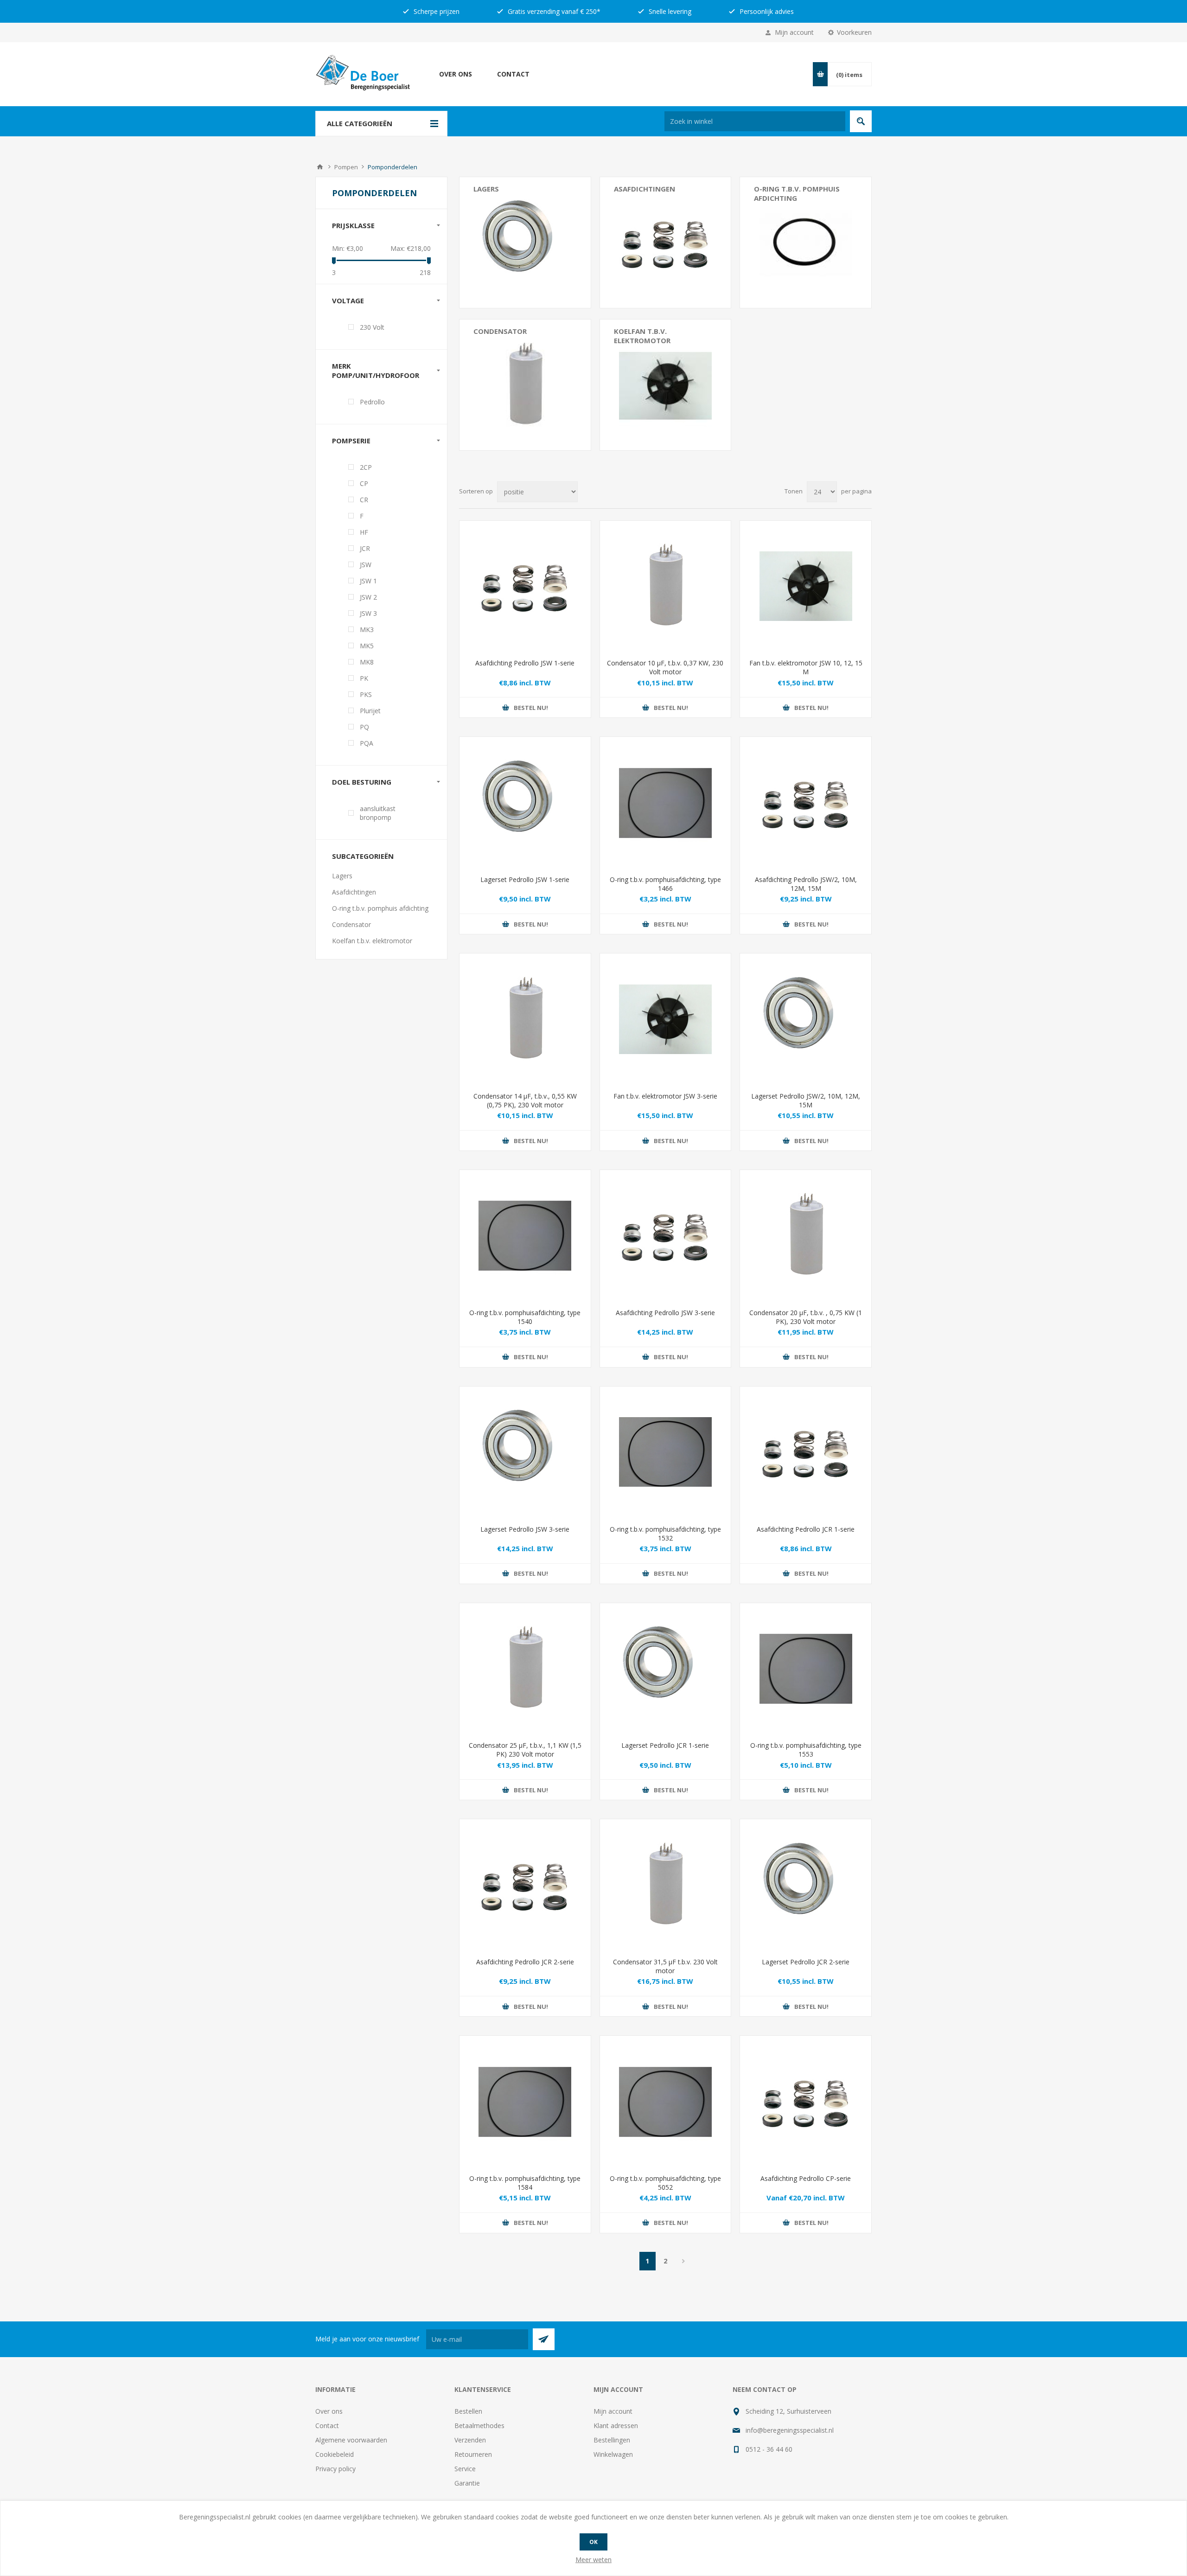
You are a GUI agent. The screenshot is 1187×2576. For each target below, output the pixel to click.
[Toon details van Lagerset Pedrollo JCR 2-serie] (806, 1885)
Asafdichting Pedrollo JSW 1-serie (525, 663)
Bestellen (468, 2411)
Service (465, 2469)
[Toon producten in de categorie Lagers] (525, 243)
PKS (366, 694)
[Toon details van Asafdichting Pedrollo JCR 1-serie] (806, 1452)
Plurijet (370, 711)
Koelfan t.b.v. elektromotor (642, 336)
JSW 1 (368, 581)
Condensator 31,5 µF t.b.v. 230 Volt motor (665, 1966)
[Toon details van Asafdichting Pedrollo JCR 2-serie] (525, 1885)
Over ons (456, 74)
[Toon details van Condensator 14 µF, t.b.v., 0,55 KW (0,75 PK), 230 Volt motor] (525, 1019)
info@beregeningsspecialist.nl (790, 2430)
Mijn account (794, 32)
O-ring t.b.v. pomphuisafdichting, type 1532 (665, 1534)
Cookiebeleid (335, 2454)
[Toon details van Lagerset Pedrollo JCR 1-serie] (666, 1669)
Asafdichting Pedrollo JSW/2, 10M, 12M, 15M (806, 884)
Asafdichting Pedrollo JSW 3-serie (665, 1313)
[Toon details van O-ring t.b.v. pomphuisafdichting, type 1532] (666, 1452)
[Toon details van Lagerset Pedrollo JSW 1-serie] (525, 802)
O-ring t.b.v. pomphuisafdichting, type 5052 (665, 2183)
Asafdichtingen (645, 189)
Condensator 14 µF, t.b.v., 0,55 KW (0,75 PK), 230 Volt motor (525, 1100)
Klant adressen (616, 2426)
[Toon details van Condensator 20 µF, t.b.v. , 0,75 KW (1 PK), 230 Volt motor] (806, 1236)
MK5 (367, 646)
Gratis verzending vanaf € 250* (553, 11)
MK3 (367, 630)
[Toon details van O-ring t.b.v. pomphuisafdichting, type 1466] (666, 802)
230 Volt (372, 327)
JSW (366, 565)
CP (364, 483)
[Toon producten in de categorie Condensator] (525, 385)
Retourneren (473, 2454)
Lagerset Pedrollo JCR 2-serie (806, 1962)
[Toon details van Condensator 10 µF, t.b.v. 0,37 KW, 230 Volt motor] (666, 586)
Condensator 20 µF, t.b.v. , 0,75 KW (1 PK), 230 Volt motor (806, 1317)
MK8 (367, 662)
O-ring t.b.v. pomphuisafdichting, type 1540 (525, 1317)
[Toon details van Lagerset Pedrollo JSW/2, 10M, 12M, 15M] (806, 1019)
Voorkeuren (854, 32)
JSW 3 (368, 613)
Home (320, 167)
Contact (513, 74)
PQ (364, 727)
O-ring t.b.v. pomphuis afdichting (797, 193)
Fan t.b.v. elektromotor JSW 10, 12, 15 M (806, 667)
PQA (367, 743)
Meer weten (593, 2560)
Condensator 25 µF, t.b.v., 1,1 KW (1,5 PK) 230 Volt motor (525, 1750)
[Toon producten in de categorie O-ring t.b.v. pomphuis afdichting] (806, 243)
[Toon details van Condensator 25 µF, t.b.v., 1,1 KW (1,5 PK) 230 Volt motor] (525, 1669)
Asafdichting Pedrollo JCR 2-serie (525, 1962)
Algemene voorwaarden (351, 2440)
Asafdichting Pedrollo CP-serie (806, 2178)
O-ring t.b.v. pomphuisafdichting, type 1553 (806, 1750)
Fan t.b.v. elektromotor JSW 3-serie (665, 1096)
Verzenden (470, 2440)
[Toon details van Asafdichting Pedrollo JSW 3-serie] (666, 1236)
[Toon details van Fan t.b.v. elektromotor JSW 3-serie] (666, 1019)
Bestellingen (612, 2440)
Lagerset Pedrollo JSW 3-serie (525, 1529)
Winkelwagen (613, 2454)
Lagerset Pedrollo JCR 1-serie (665, 1745)
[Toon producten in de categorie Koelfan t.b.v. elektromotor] (666, 385)
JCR (365, 548)
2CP (366, 467)
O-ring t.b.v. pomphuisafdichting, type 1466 (665, 884)
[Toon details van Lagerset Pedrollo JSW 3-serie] (525, 1452)
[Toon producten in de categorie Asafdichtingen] (666, 243)
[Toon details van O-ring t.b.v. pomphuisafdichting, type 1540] (525, 1236)
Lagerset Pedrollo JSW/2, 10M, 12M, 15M (806, 1100)
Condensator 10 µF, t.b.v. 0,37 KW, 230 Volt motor (665, 667)
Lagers (486, 189)
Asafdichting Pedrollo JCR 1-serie (806, 1529)
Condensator (500, 331)
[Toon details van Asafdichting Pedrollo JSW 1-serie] (525, 586)
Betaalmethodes (479, 2426)
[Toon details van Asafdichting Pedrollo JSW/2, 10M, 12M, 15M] (806, 802)
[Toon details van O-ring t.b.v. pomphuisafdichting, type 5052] (666, 2101)
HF (364, 532)
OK (593, 2542)
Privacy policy (335, 2469)
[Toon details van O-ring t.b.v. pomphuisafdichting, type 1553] (806, 1669)
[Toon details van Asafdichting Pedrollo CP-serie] (806, 2101)
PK (364, 678)
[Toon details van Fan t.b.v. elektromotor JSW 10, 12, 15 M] (806, 586)
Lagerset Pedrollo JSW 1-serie (525, 879)
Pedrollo (372, 402)
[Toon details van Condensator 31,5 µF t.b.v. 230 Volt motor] (666, 1885)
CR (364, 500)
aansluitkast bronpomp (378, 813)
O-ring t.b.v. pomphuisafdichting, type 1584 (525, 2183)
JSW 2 (368, 597)
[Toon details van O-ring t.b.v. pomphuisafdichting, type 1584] (525, 2101)
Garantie (467, 2483)
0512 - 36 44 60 (769, 2449)
